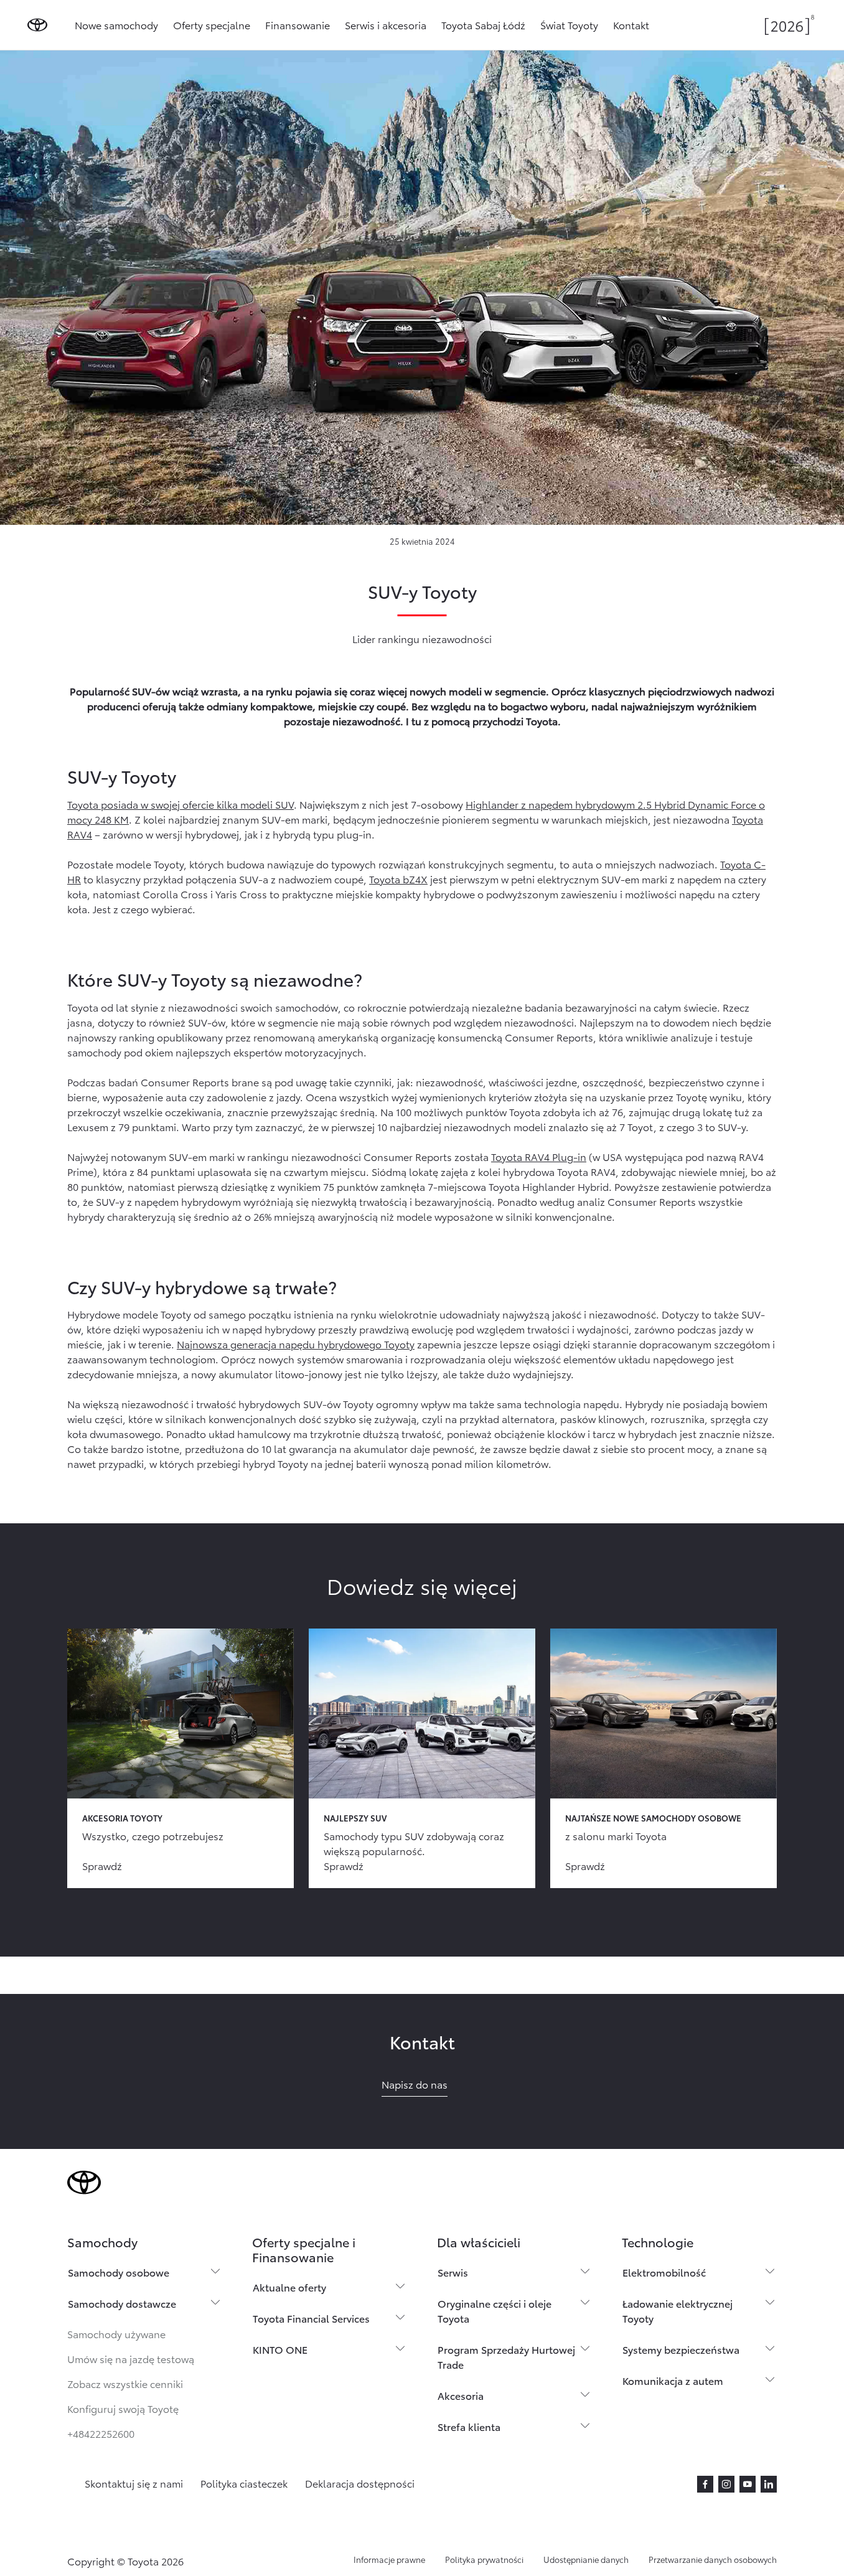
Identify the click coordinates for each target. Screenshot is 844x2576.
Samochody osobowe (119, 2272)
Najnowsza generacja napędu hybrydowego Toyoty (296, 1344)
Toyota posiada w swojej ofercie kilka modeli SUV (181, 804)
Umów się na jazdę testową (131, 2358)
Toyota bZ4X (398, 879)
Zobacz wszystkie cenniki (125, 2383)
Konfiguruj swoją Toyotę (123, 2408)
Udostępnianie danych (586, 2559)
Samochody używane (116, 2334)
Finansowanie (298, 25)
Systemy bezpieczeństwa (681, 2349)
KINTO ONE (280, 2349)
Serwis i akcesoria (386, 25)
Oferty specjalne (212, 25)
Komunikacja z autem (673, 2380)
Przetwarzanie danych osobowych (713, 2559)
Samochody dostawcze (122, 2303)
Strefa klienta (469, 2426)
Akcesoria (461, 2395)
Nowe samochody (116, 25)
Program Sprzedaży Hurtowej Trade (506, 2357)
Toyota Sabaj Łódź (483, 25)
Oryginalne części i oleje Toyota (495, 2310)
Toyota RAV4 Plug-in (539, 1156)
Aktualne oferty (289, 2287)
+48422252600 (101, 2433)
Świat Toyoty (569, 25)
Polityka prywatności (484, 2559)
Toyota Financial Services (311, 2318)
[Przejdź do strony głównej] (37, 25)
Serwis (453, 2272)
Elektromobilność (664, 2272)
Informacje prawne (389, 2559)
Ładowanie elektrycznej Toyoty (678, 2310)
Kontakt (631, 25)
